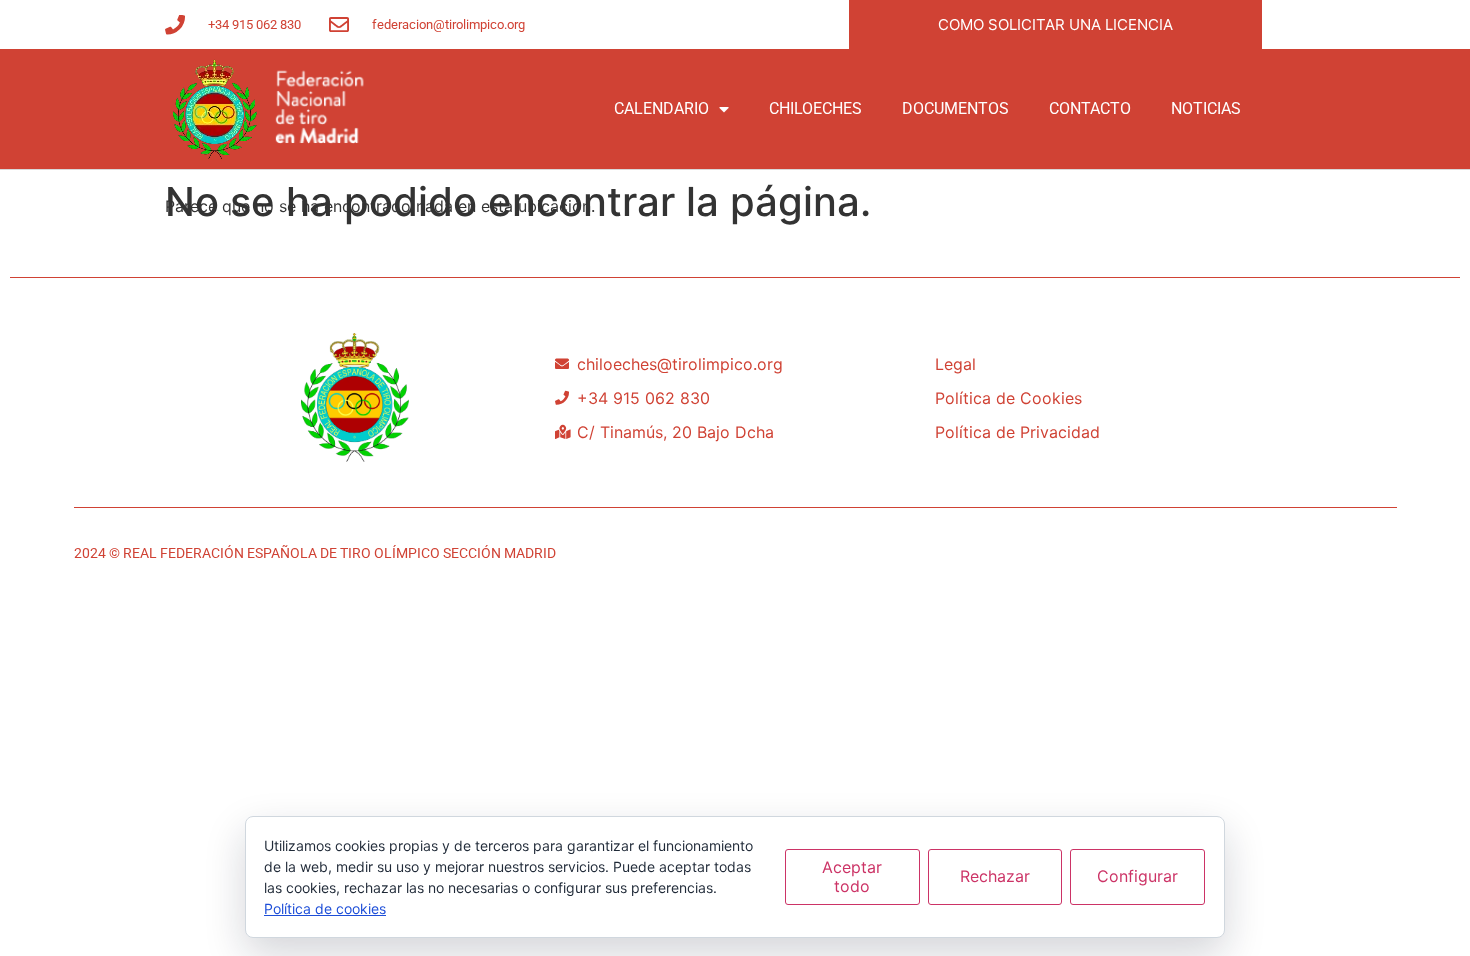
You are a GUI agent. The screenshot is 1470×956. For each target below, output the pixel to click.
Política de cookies (325, 908)
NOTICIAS (1206, 108)
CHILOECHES (815, 108)
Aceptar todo (852, 876)
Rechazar (995, 876)
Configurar (1137, 876)
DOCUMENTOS (955, 108)
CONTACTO (1090, 108)
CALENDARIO (661, 108)
